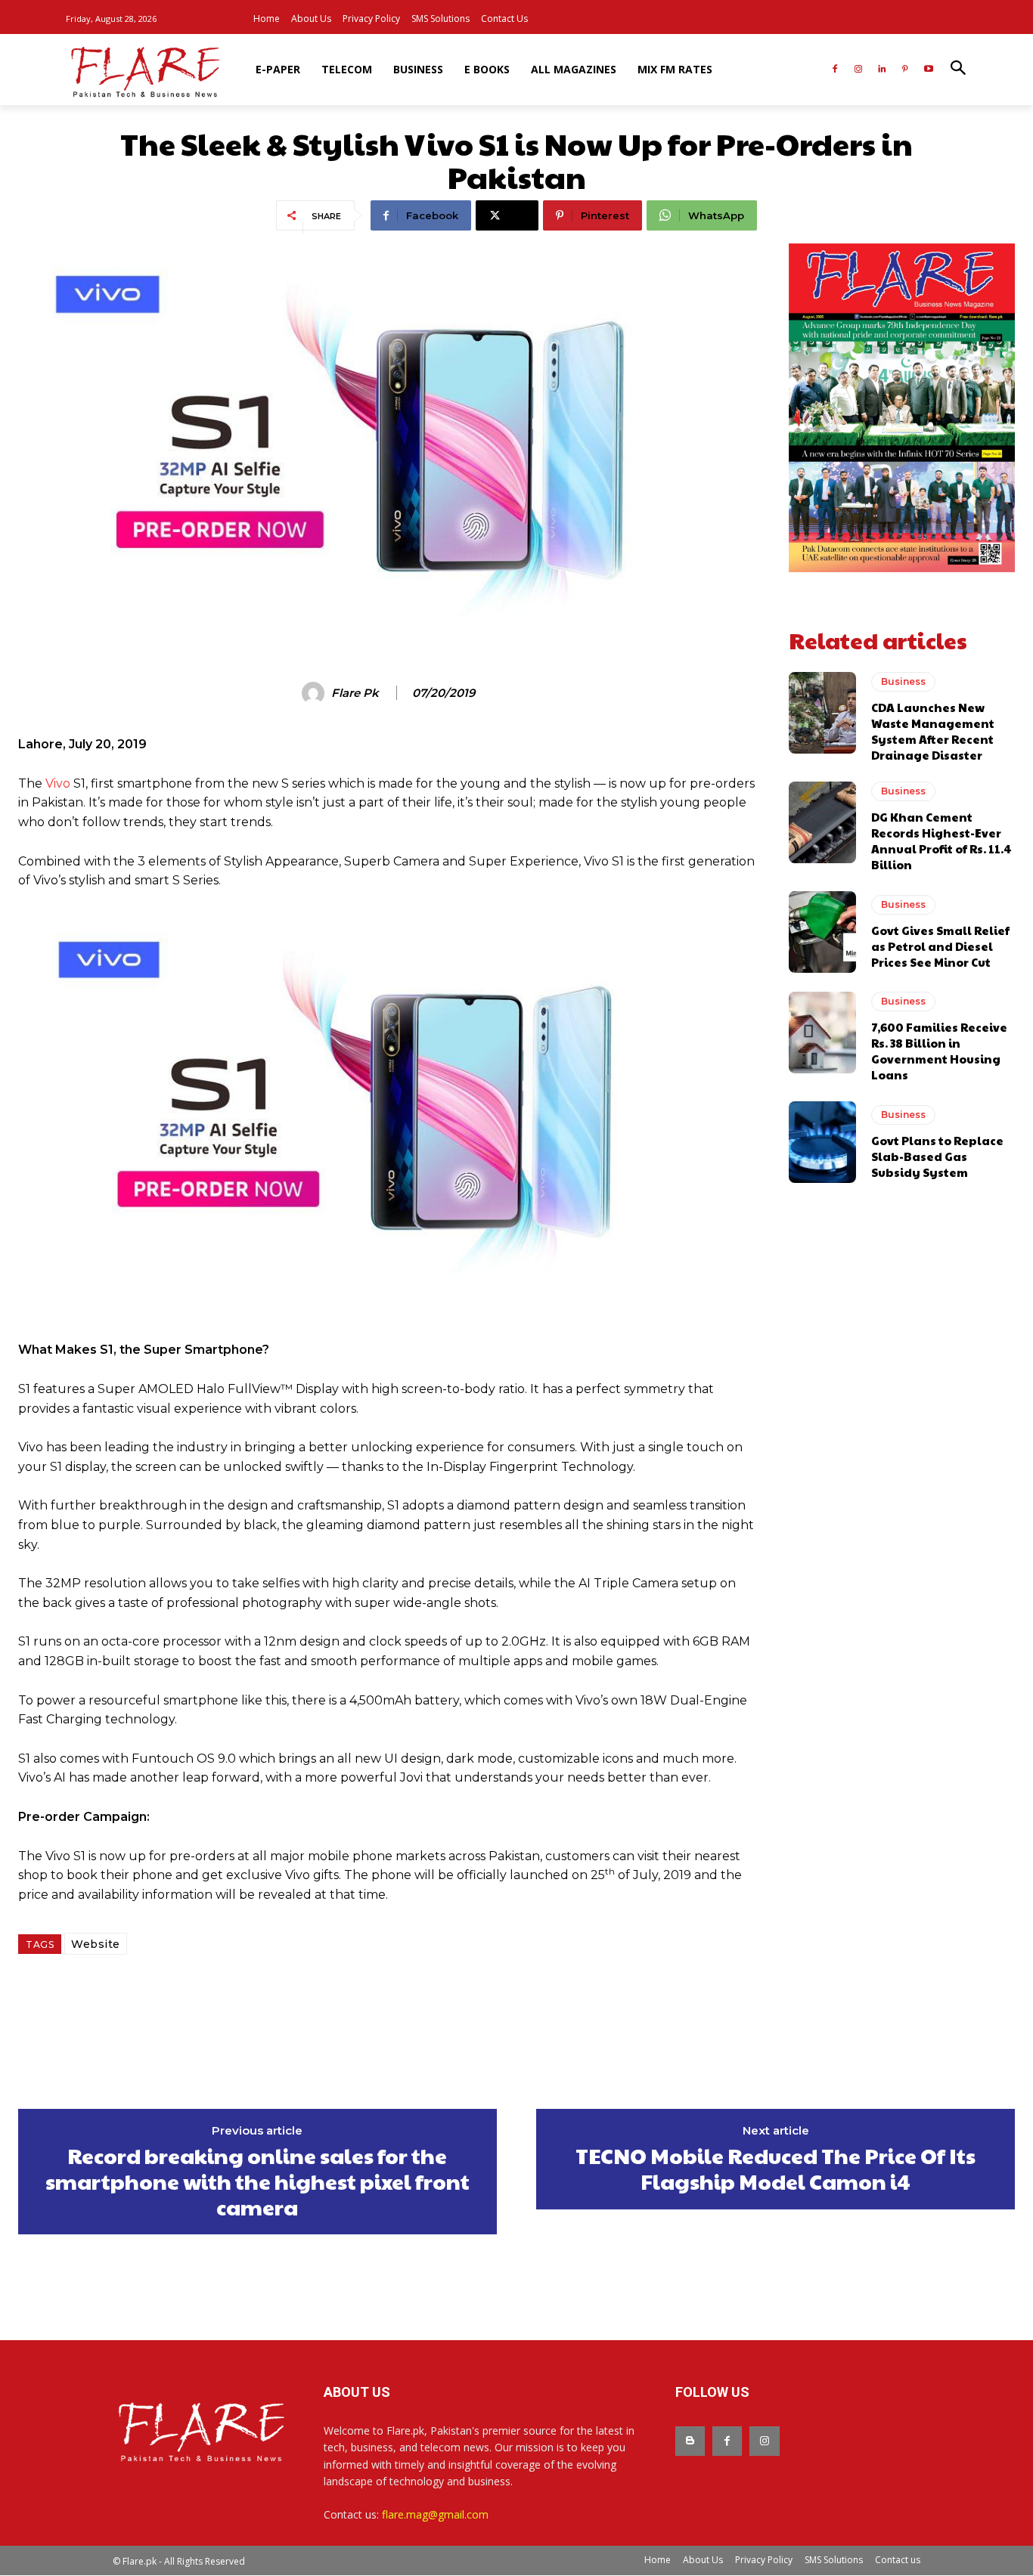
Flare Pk (355, 693)
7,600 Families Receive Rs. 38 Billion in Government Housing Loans (939, 1051)
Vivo (58, 783)
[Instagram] (859, 70)
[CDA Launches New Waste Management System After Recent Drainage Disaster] (823, 713)
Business (903, 681)
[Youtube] (928, 70)
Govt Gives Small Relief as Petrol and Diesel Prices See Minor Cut (940, 946)
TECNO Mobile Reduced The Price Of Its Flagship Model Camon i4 (776, 2168)
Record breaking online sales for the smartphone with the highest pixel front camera (257, 2181)
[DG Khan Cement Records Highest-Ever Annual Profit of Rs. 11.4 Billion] (823, 822)
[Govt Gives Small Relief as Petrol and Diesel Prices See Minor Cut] (823, 932)
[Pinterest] (905, 70)
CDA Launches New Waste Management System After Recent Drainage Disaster (933, 731)
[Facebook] (835, 70)
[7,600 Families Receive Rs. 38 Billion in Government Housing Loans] (823, 1033)
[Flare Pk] (315, 693)
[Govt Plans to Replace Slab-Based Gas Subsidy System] (823, 1142)
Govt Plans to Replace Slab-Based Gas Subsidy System (937, 1156)
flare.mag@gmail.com (435, 2514)
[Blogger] (690, 2441)
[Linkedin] (882, 70)
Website (96, 1944)
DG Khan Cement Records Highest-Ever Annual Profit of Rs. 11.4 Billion (941, 841)
